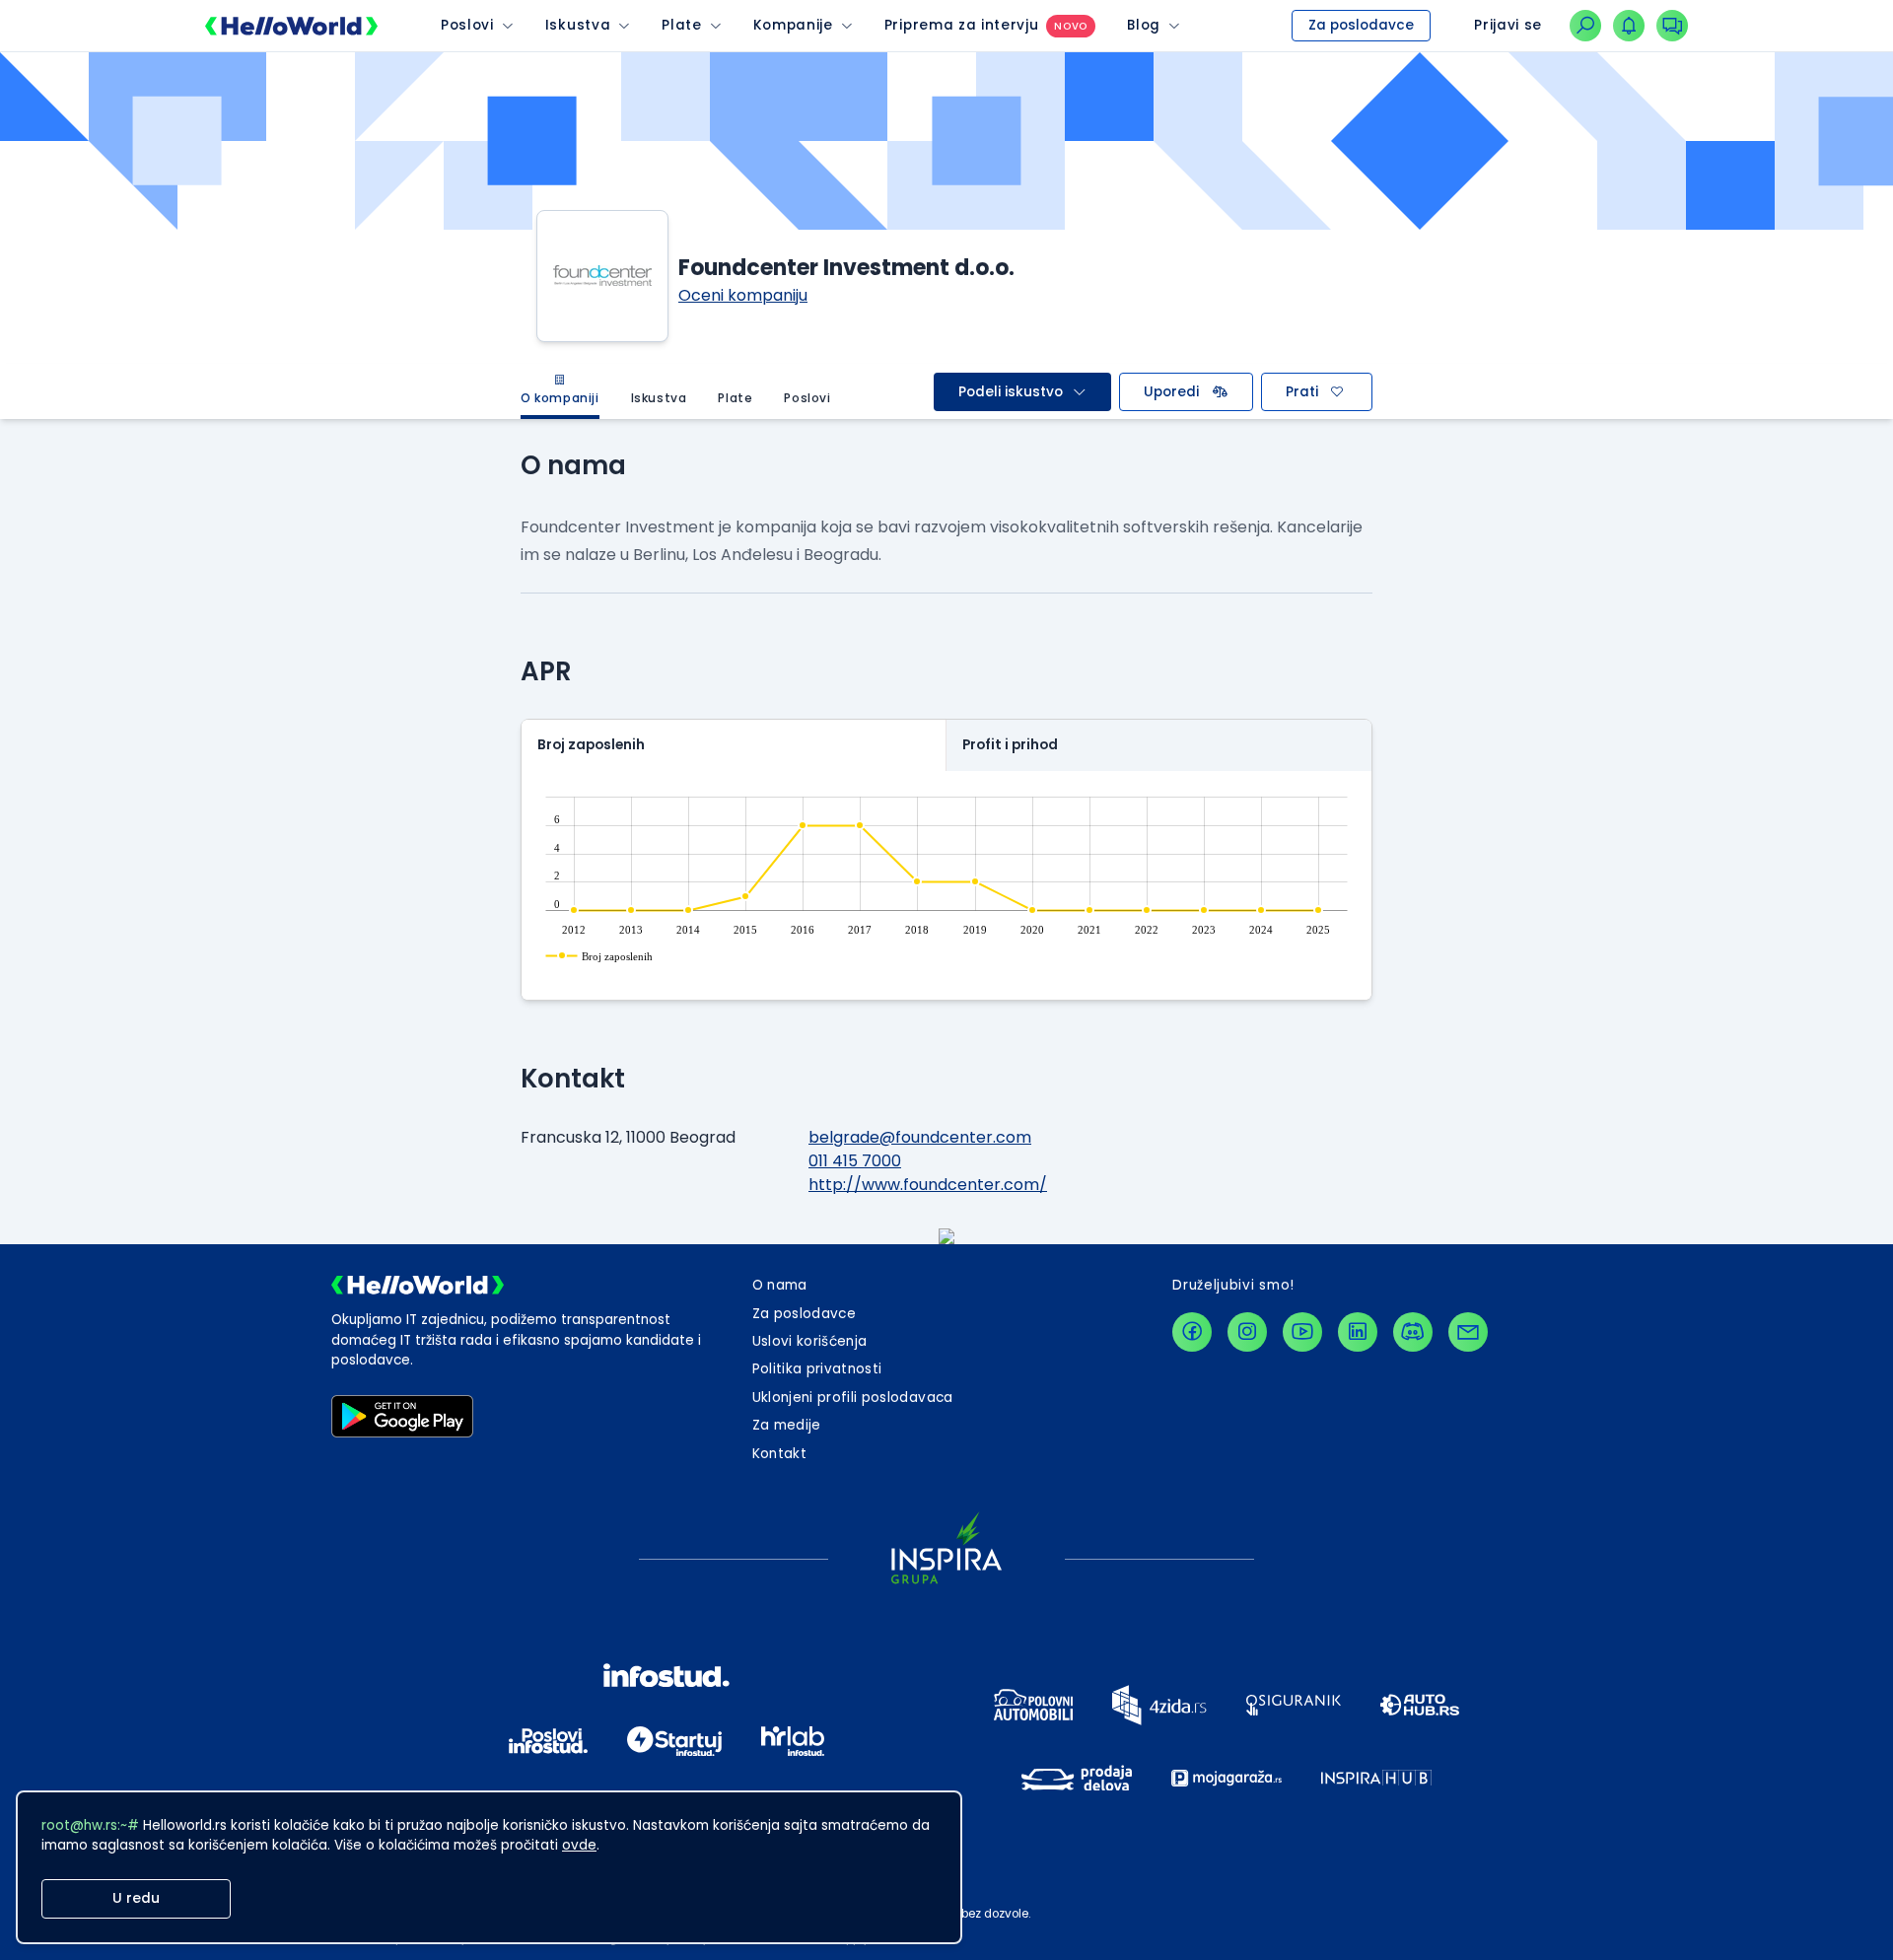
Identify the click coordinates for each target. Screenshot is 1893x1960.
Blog (1144, 25)
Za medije (787, 1425)
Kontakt (779, 1454)
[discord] (1413, 1332)
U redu (136, 1898)
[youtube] (1302, 1332)
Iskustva (578, 25)
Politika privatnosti (817, 1369)
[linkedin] (1358, 1332)
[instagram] (1247, 1332)
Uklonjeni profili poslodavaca (853, 1398)
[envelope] (1468, 1332)
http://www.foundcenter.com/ (928, 1185)
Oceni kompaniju (743, 295)
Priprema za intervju (962, 25)
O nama (780, 1285)
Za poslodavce (1361, 25)
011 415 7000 (855, 1161)
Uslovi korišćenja (810, 1341)
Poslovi (467, 25)
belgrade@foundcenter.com (920, 1137)
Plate (681, 25)
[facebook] (1192, 1332)
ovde (579, 1845)
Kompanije (793, 25)
